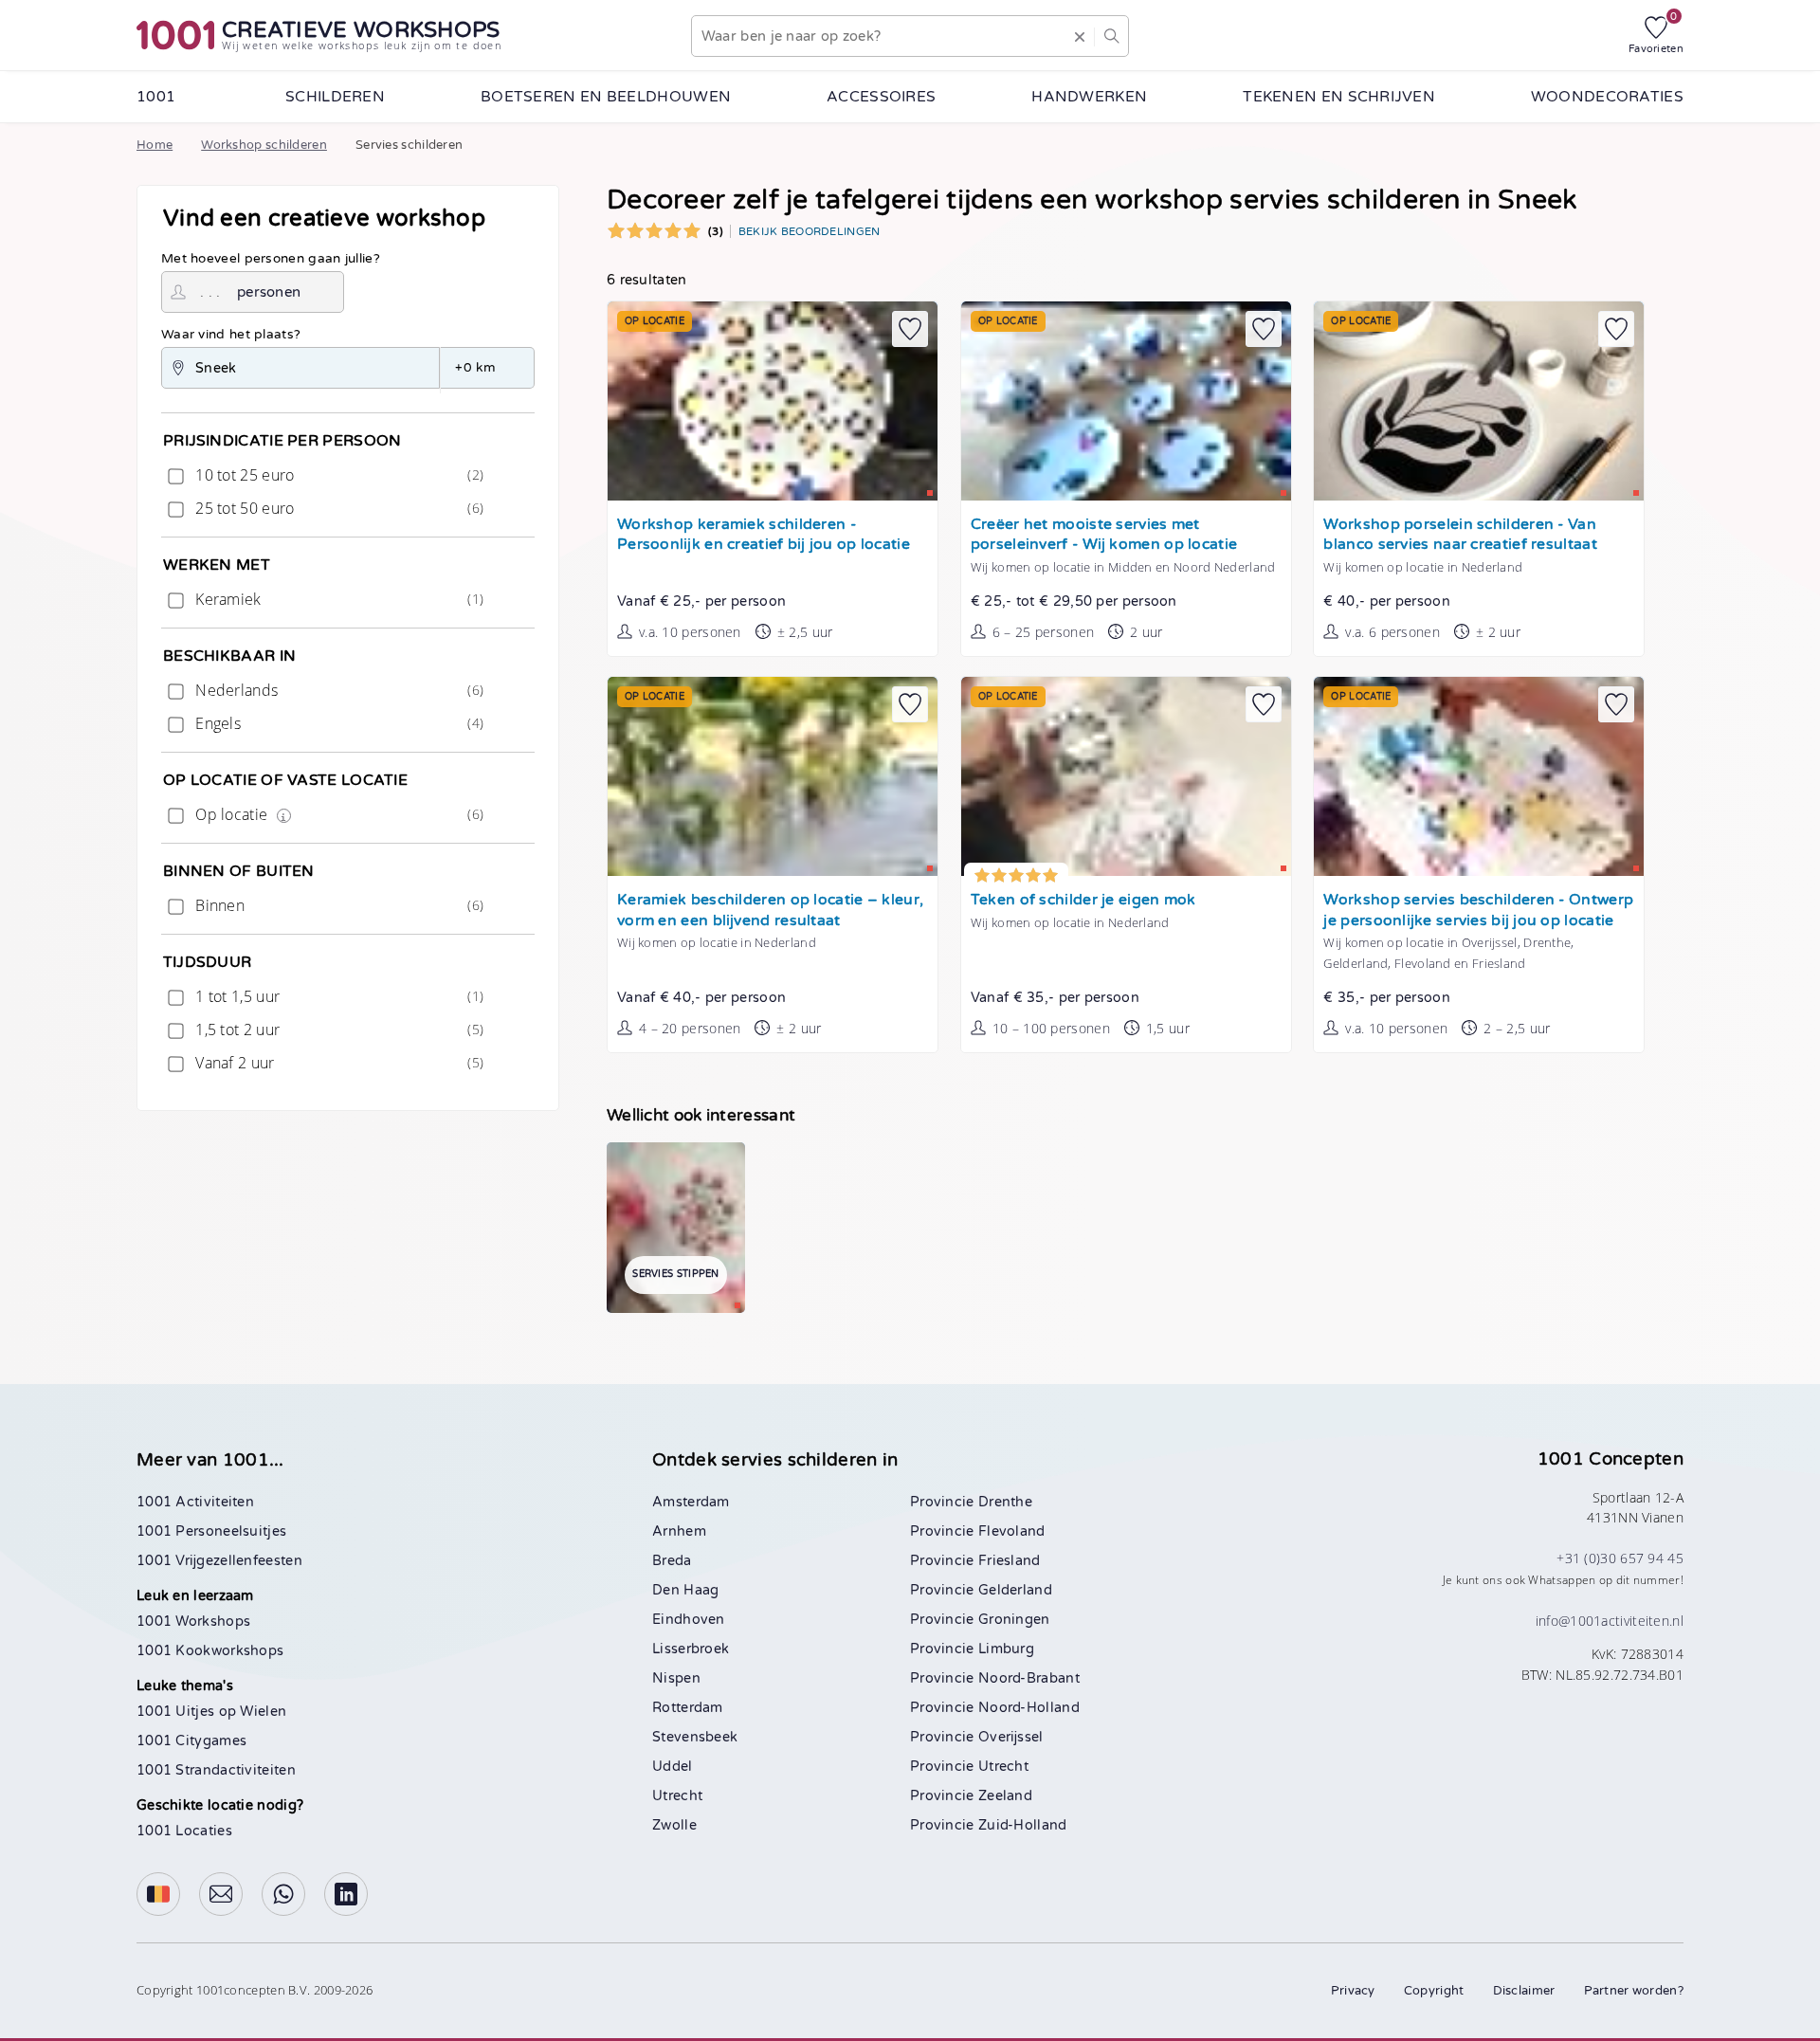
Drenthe (1005, 1502)
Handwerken (1089, 97)
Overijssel (1011, 1737)
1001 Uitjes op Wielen (211, 1712)
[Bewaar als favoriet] (910, 329)
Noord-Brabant (1029, 1678)
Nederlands (337, 690)
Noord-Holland (1029, 1708)
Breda (672, 1561)
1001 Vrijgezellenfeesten (219, 1561)
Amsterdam (691, 1502)
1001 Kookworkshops (210, 1651)
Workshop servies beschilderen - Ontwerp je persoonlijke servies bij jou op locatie (1478, 911)
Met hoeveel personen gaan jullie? (271, 259)
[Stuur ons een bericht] (221, 1894)
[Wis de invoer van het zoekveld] (1080, 36)
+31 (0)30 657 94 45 (1620, 1558)
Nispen (676, 1678)
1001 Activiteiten (195, 1502)
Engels (337, 723)
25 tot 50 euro (337, 508)
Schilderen (335, 97)
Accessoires (881, 97)
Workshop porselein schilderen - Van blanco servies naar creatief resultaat (1460, 535)
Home (155, 145)
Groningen (1014, 1620)
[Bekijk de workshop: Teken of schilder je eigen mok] (1126, 776)
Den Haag (685, 1590)
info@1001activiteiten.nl (1610, 1621)
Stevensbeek (695, 1737)
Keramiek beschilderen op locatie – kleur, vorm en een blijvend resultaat (770, 911)
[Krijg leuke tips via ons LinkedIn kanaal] (346, 1894)
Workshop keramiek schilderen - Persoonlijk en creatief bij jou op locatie (764, 535)
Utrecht (677, 1796)
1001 (156, 97)
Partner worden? (1634, 1991)
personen (269, 292)
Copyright (1434, 1991)
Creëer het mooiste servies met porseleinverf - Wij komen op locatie (1104, 535)
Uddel (673, 1767)
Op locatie (337, 814)
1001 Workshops (193, 1622)
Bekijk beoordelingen (810, 231)
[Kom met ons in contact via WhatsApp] (283, 1894)
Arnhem (679, 1531)
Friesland (1010, 1561)
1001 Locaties (184, 1831)
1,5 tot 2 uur (337, 1030)
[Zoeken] (1111, 36)
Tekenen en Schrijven (1339, 97)
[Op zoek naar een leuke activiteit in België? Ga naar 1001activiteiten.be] (158, 1894)
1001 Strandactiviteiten (216, 1770)
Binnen (337, 905)
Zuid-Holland (1023, 1825)
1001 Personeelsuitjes (211, 1531)
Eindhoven (689, 1620)
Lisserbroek (691, 1649)
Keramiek (337, 599)
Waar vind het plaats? (231, 335)
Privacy (1353, 1991)
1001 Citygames (191, 1741)
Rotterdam (688, 1708)
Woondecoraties (1607, 97)
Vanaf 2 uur (337, 1063)
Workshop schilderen (264, 145)
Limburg (1006, 1649)
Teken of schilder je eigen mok (1083, 900)
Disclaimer (1524, 1991)
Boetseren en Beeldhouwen (606, 97)
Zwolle (674, 1825)
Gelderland (1015, 1590)
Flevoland (1012, 1531)
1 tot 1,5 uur (337, 996)
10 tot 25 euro (337, 475)
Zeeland (1005, 1796)
